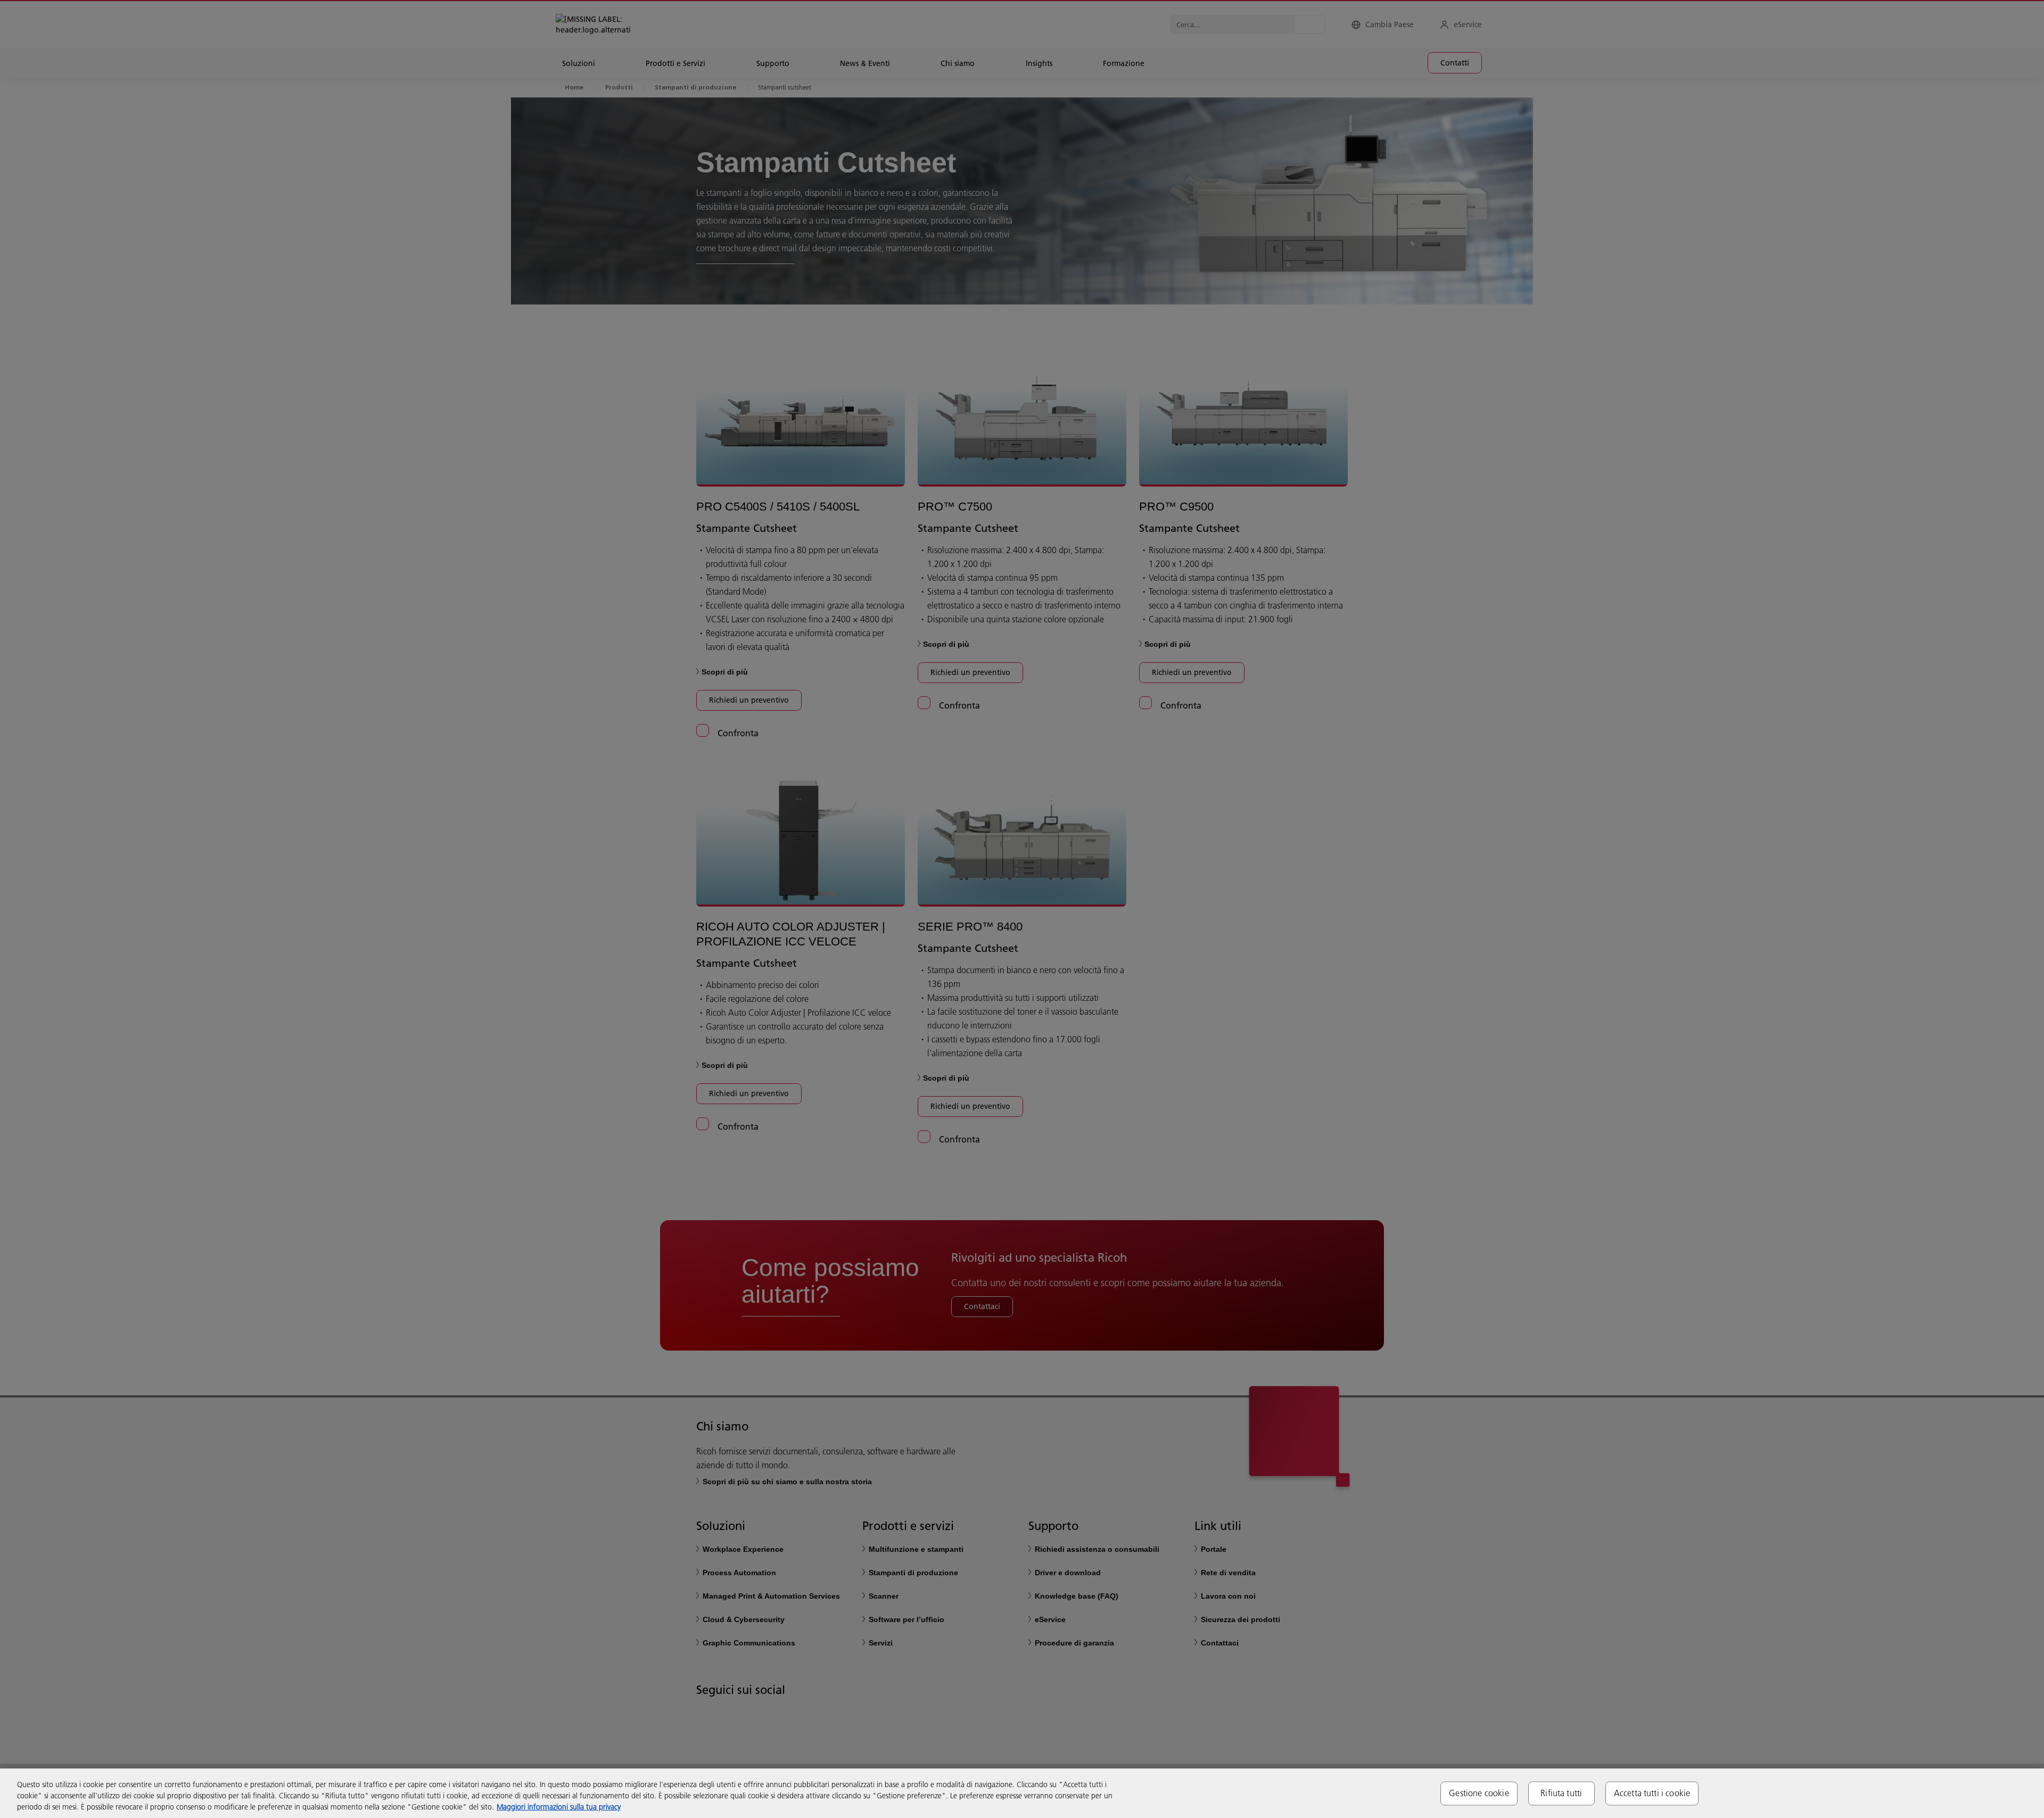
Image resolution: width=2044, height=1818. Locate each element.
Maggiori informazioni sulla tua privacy (559, 1807)
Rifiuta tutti (1561, 1793)
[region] (1022, 1793)
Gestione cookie (1479, 1793)
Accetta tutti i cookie (1652, 1793)
